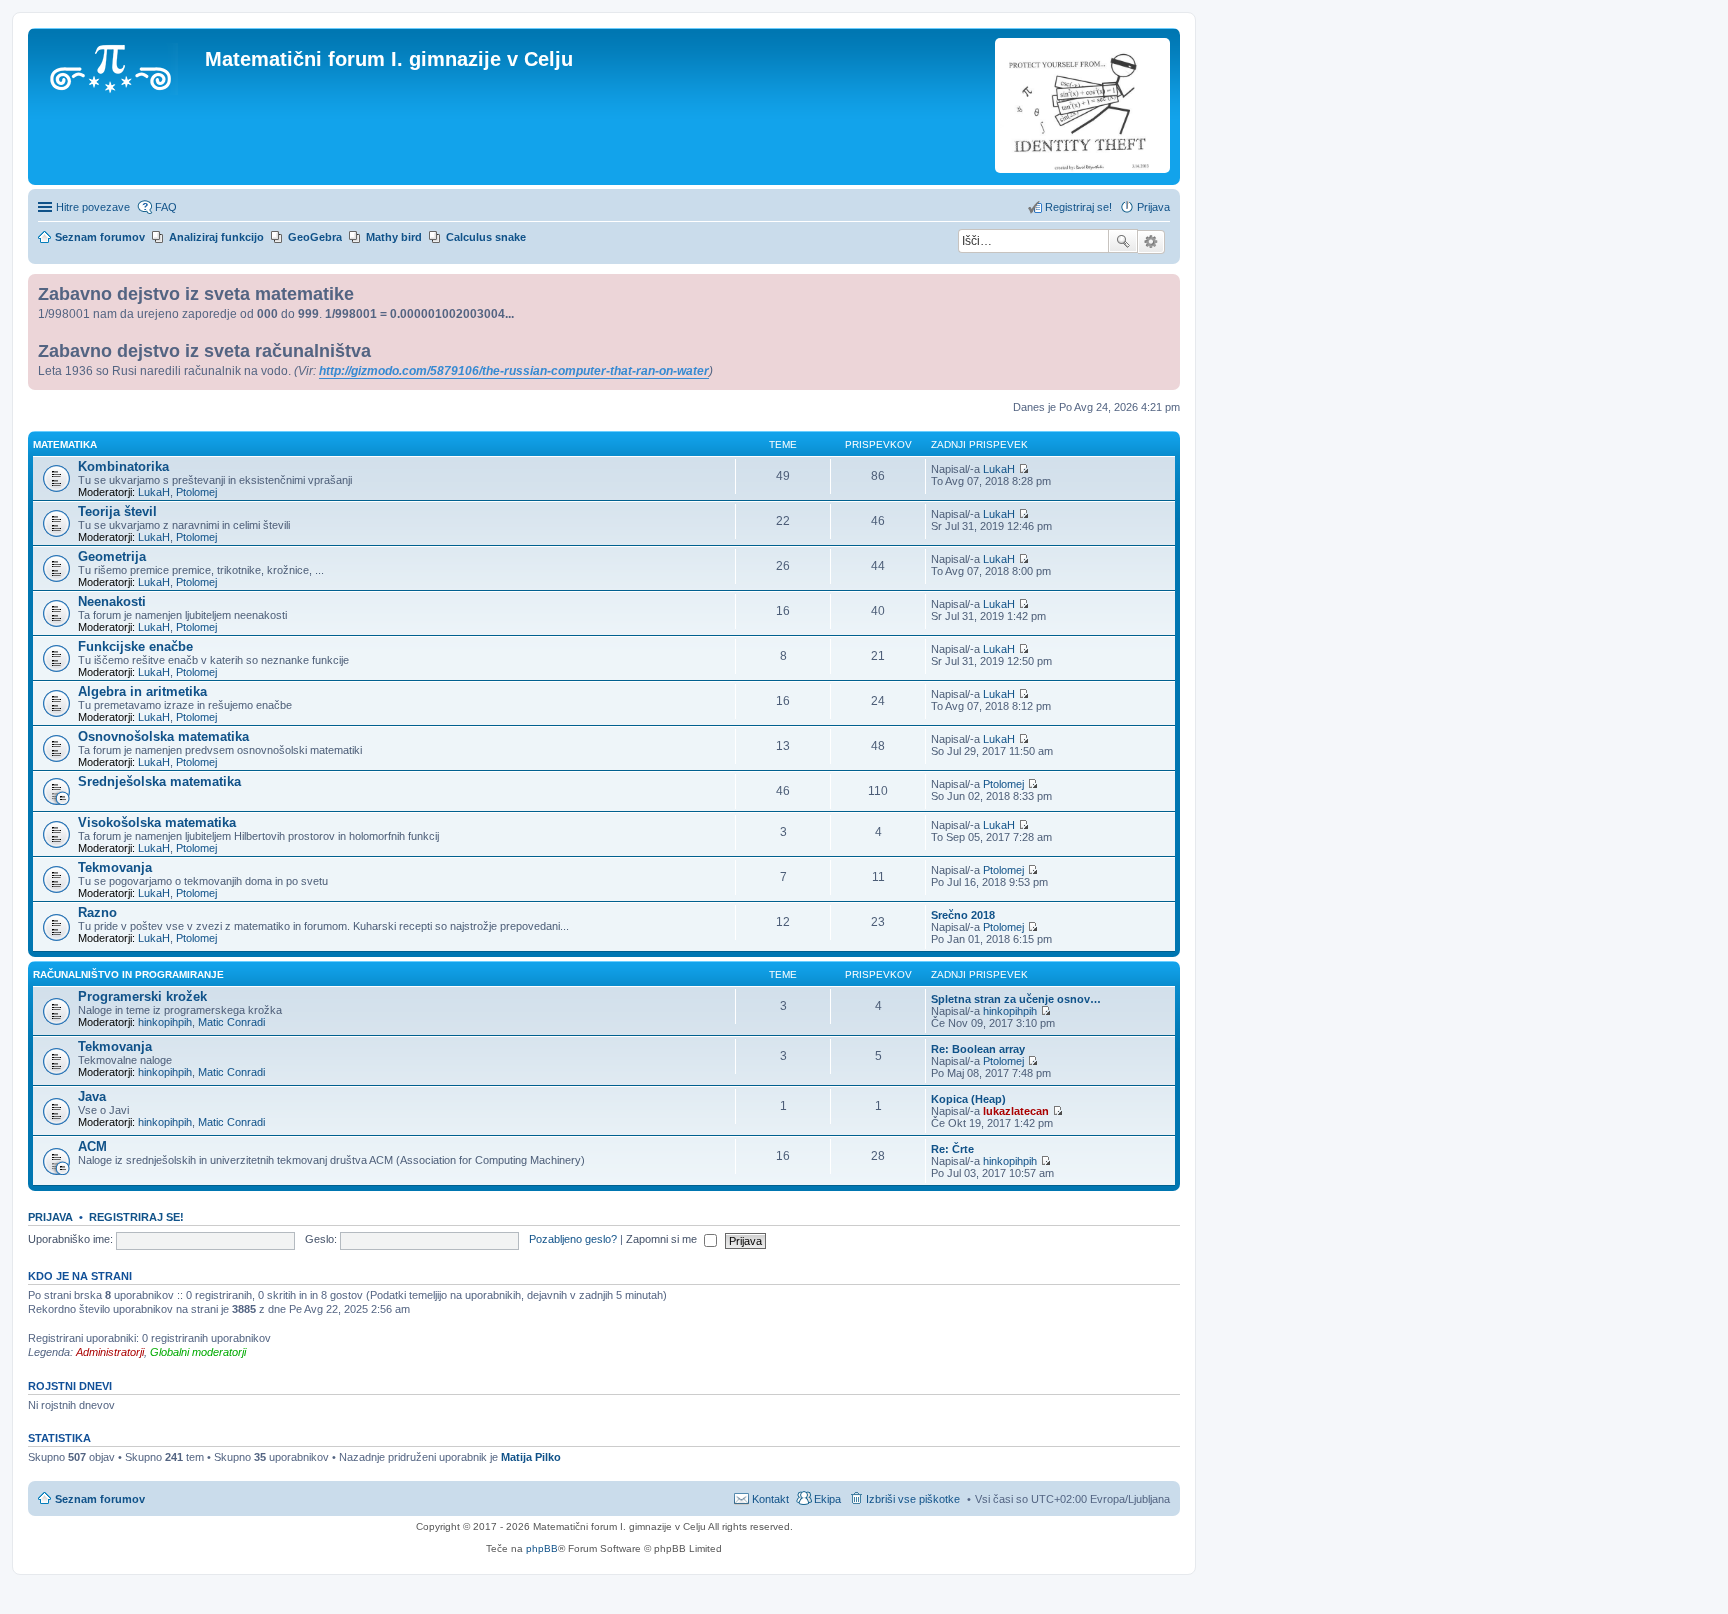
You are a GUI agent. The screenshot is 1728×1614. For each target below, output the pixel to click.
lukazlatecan (1016, 1111)
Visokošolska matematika (157, 822)
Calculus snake (486, 237)
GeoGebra (315, 237)
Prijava (50, 1217)
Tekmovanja (115, 867)
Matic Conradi (231, 1022)
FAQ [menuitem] (166, 207)
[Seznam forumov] (119, 65)
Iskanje (1123, 241)
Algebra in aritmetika (142, 691)
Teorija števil (117, 511)
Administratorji (110, 1352)
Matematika (65, 444)
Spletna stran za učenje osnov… (1016, 999)
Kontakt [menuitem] (770, 1499)
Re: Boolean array (978, 1049)
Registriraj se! (136, 1217)
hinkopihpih (165, 1022)
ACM (92, 1146)
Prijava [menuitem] (1153, 207)
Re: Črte (952, 1149)
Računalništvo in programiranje (128, 974)
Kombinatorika (123, 466)
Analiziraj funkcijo (216, 237)
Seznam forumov (100, 1499)
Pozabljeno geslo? (573, 1239)
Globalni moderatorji (198, 1352)
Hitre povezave (93, 207)
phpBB (542, 1548)
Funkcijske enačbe (135, 646)
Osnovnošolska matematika (163, 736)
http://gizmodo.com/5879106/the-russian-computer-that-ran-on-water (514, 371)
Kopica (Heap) (968, 1099)
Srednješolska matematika (159, 781)
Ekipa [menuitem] (827, 1499)
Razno (97, 912)
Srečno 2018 (963, 915)
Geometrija (112, 556)
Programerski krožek (142, 996)
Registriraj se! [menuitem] (1078, 207)
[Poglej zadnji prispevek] (1023, 469)
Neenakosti (112, 601)
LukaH (154, 492)
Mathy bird (394, 237)
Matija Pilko (531, 1457)
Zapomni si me (663, 1239)
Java (92, 1096)
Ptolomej (196, 492)
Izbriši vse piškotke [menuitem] (913, 1499)
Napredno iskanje (1151, 242)
